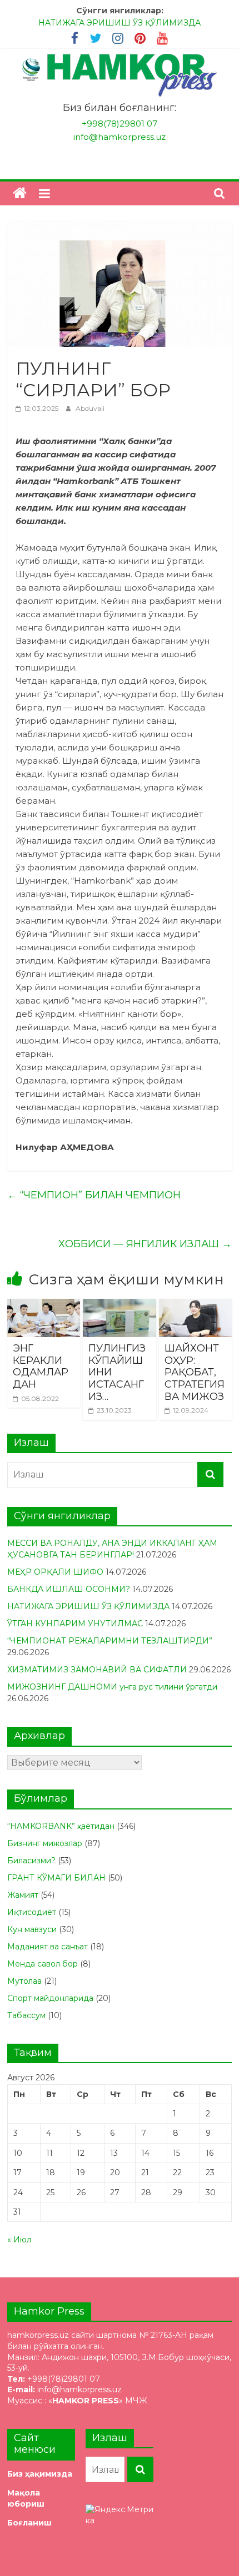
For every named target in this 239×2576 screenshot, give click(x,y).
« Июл (19, 2240)
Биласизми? (31, 1861)
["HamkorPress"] (20, 193)
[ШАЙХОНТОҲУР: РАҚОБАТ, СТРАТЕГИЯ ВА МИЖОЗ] (195, 1306)
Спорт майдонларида (50, 1998)
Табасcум (26, 2015)
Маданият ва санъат (48, 1947)
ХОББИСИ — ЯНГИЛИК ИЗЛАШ (145, 1244)
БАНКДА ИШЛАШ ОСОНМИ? (69, 1589)
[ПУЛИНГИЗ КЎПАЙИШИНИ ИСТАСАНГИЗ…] (119, 1306)
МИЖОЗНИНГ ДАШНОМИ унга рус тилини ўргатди (112, 1687)
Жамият (23, 1895)
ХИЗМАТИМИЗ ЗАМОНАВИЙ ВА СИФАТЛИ (97, 1670)
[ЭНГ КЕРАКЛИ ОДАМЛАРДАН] (44, 1306)
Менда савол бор (43, 1964)
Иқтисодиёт (32, 1912)
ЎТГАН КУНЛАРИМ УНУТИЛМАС (75, 1624)
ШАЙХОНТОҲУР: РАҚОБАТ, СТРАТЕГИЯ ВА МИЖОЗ (195, 1372)
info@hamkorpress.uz (120, 137)
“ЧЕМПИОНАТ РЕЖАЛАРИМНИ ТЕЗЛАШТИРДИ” (110, 1641)
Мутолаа (24, 1981)
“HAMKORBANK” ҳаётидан (61, 1826)
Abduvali (90, 408)
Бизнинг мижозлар (45, 1843)
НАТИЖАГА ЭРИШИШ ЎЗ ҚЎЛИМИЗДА (120, 23)
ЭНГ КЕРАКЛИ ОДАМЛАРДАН (41, 1366)
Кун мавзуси (32, 1929)
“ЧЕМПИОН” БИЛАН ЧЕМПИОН (94, 1195)
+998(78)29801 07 (120, 123)
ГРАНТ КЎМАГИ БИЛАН (56, 1878)
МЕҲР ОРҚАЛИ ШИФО (55, 1572)
